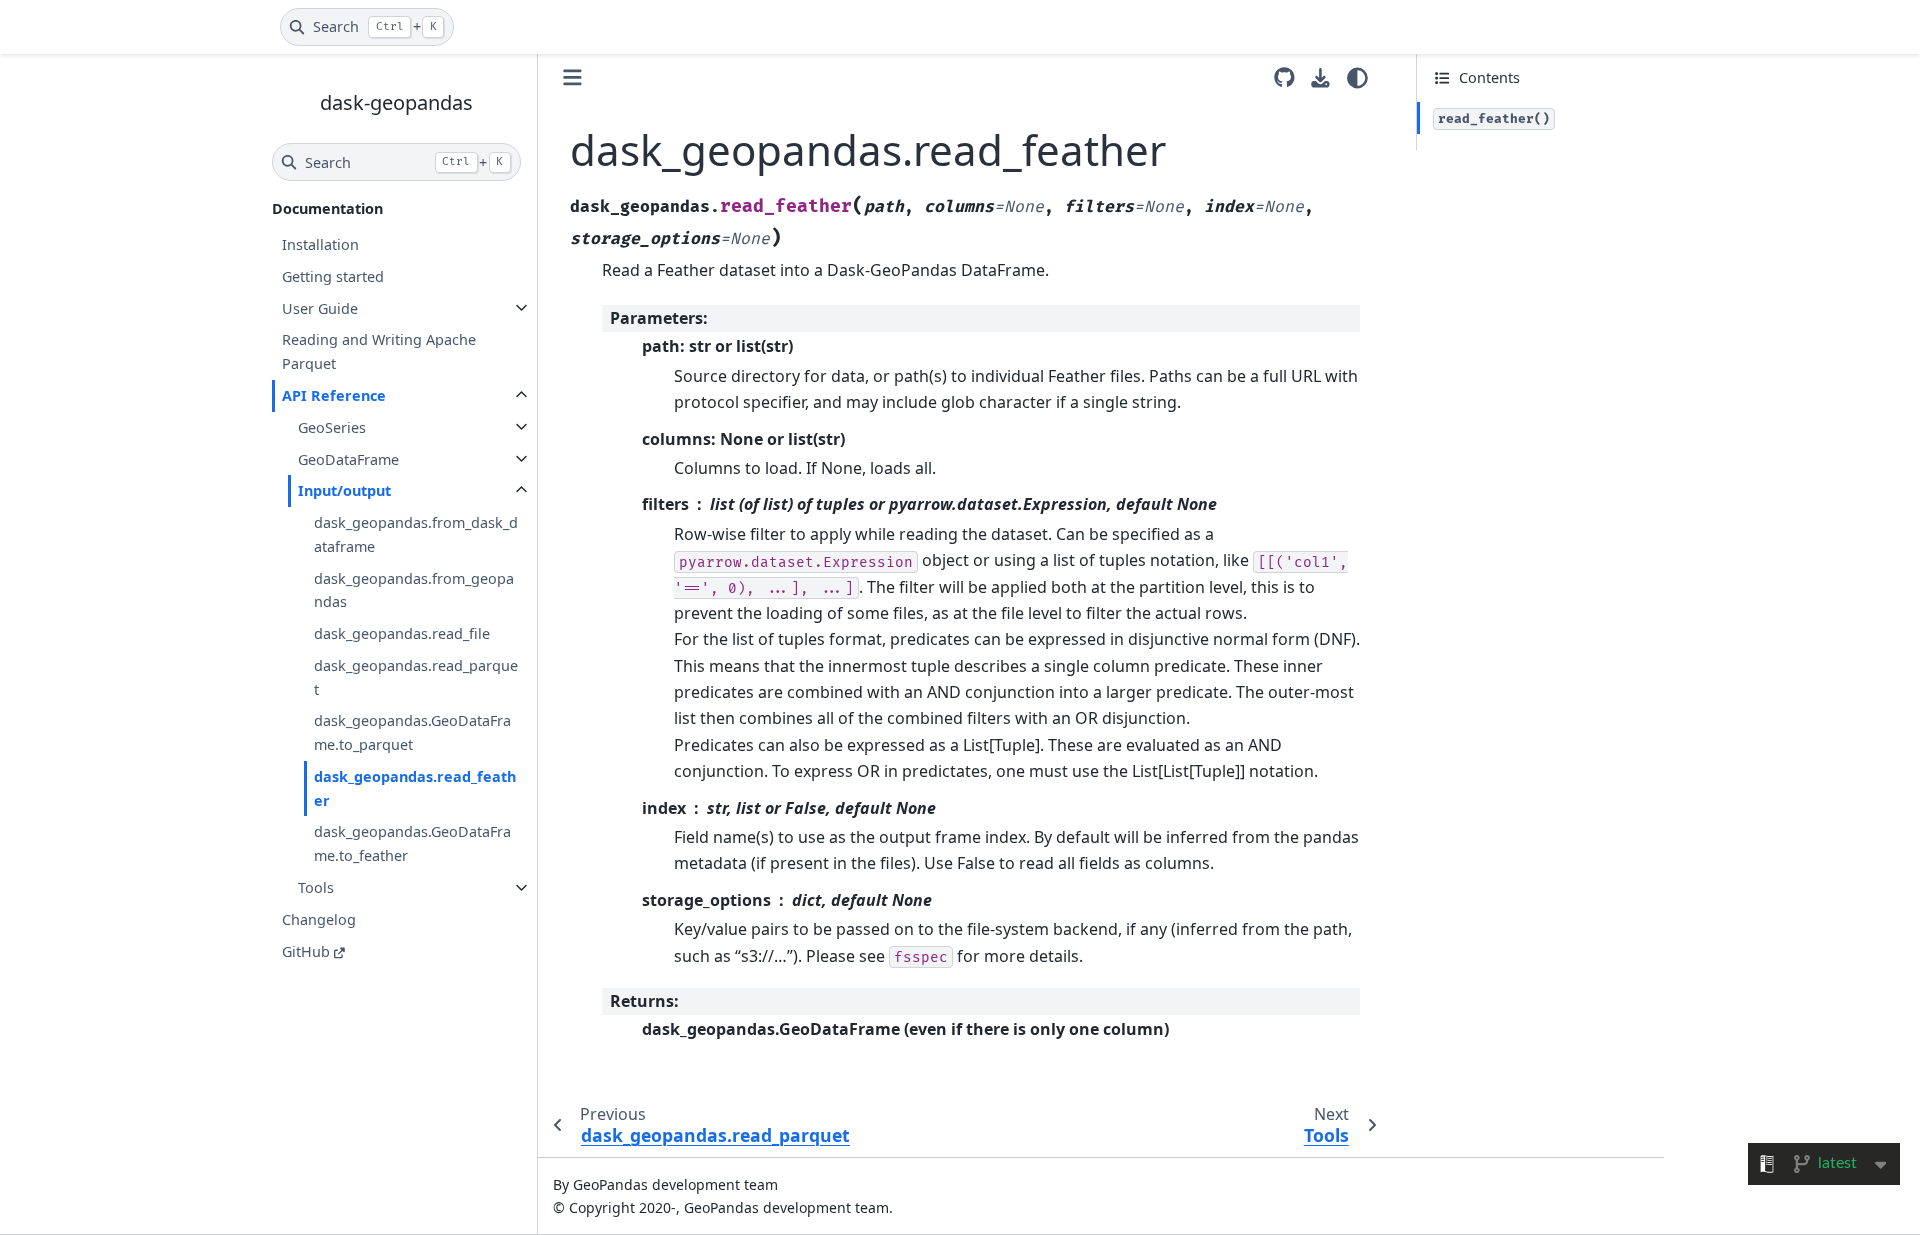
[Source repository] (1284, 77)
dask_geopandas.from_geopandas (414, 589)
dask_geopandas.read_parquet (416, 676)
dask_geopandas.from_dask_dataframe (416, 534)
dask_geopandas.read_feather (415, 788)
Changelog (319, 918)
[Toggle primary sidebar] (572, 77)
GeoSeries (332, 426)
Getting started (333, 276)
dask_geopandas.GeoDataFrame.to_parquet (412, 732)
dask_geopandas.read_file (402, 633)
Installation (320, 244)
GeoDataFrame (348, 458)
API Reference (334, 395)
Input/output (344, 490)
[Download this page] (1320, 78)
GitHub (306, 950)
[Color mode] (1357, 78)
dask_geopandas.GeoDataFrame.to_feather (412, 843)
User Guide (320, 307)
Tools (316, 887)
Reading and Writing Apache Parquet (379, 351)
